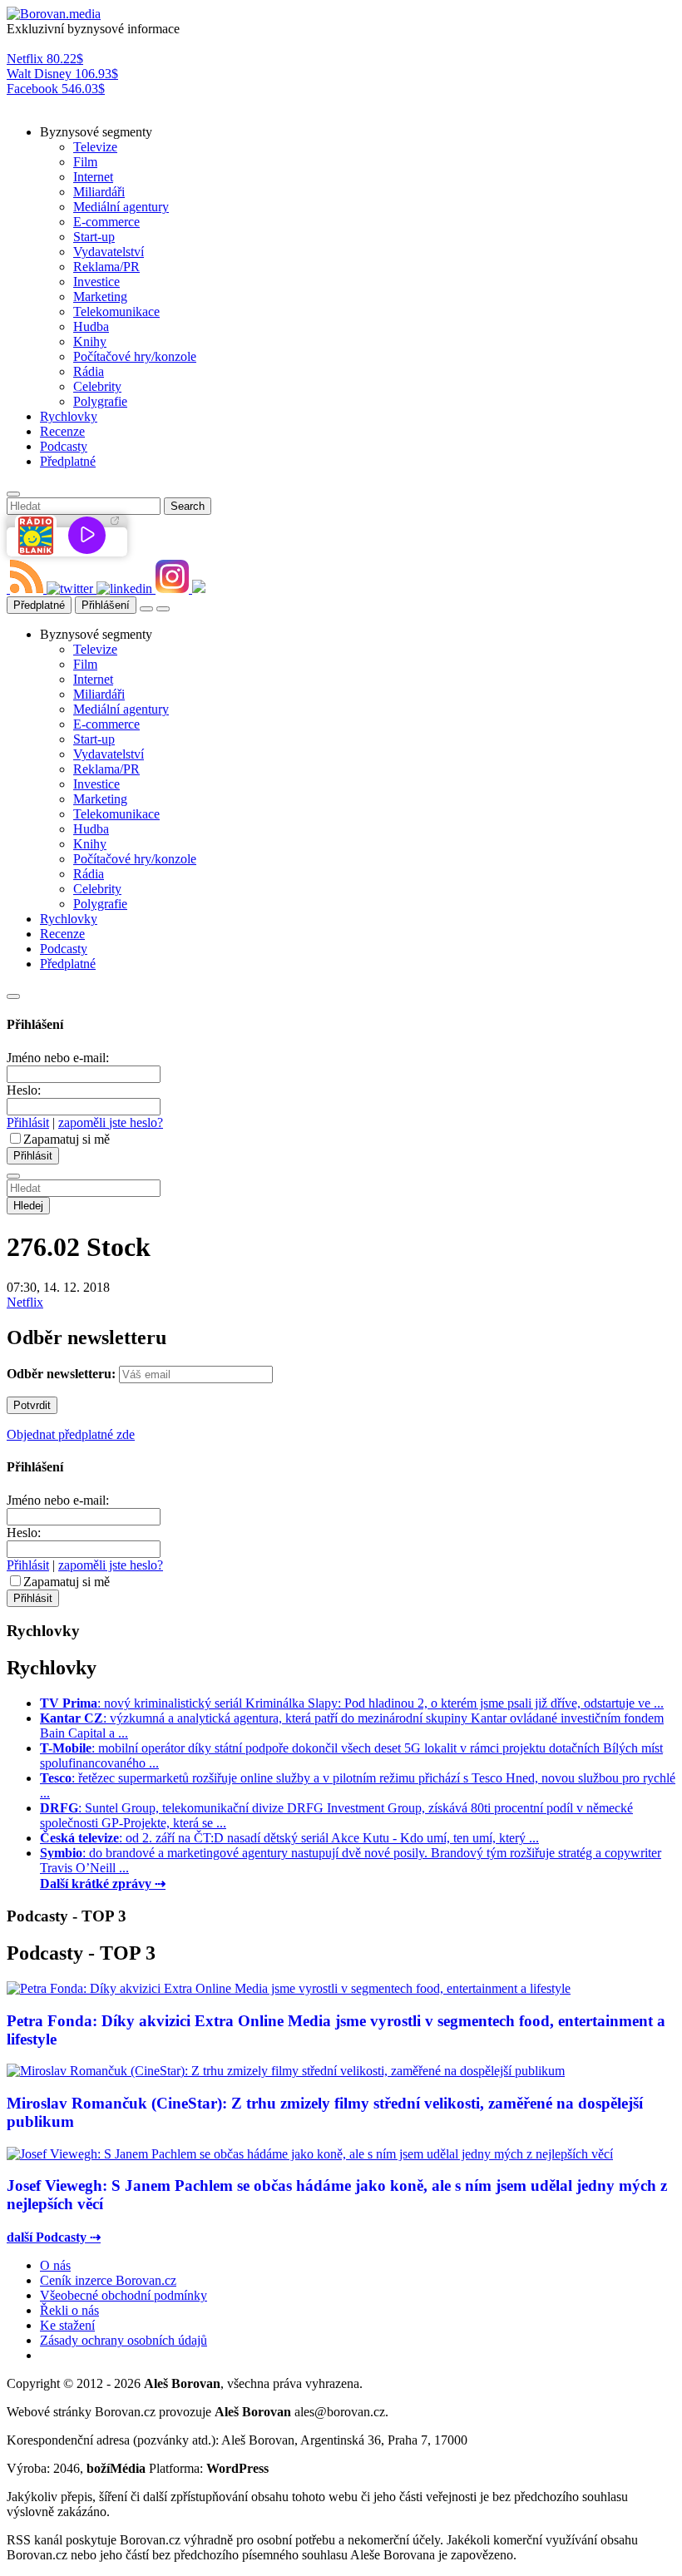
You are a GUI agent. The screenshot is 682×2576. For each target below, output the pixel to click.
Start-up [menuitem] (94, 237)
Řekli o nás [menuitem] (69, 2310)
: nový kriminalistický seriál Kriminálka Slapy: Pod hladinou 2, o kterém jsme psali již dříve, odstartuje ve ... (352, 1703)
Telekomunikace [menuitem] (116, 311)
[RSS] (28, 588)
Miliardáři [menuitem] (99, 192)
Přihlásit (28, 1122)
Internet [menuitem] (93, 177)
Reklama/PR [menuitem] (106, 267)
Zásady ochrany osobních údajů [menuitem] (124, 2340)
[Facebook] (8, 588)
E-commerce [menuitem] (106, 222)
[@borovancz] (72, 588)
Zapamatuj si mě (67, 1139)
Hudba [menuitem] (91, 326)
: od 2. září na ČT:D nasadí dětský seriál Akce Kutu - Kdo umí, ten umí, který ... (289, 1838)
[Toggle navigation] (163, 609)
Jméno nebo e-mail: (58, 1058)
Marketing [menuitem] (100, 297)
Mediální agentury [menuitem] (121, 207)
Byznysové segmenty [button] (96, 132)
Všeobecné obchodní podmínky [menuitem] (124, 2295)
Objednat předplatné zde (71, 1434)
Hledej (28, 1206)
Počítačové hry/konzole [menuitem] (135, 356)
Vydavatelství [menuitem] (109, 252)
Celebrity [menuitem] (97, 386)
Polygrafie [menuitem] (100, 401)
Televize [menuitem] (95, 147)
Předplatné (39, 605)
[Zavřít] (13, 996)
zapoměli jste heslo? (111, 1122)
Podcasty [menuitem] (64, 446)
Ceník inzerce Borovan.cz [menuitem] (108, 2280)
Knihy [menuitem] (90, 341)
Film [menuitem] (85, 162)
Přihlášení (106, 605)
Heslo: (24, 1090)
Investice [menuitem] (96, 282)
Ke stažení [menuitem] (67, 2325)
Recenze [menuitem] (62, 431)
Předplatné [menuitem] (68, 461)
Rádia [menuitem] (89, 371)
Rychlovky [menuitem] (69, 416)
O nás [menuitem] (55, 2265)
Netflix (25, 1302)
